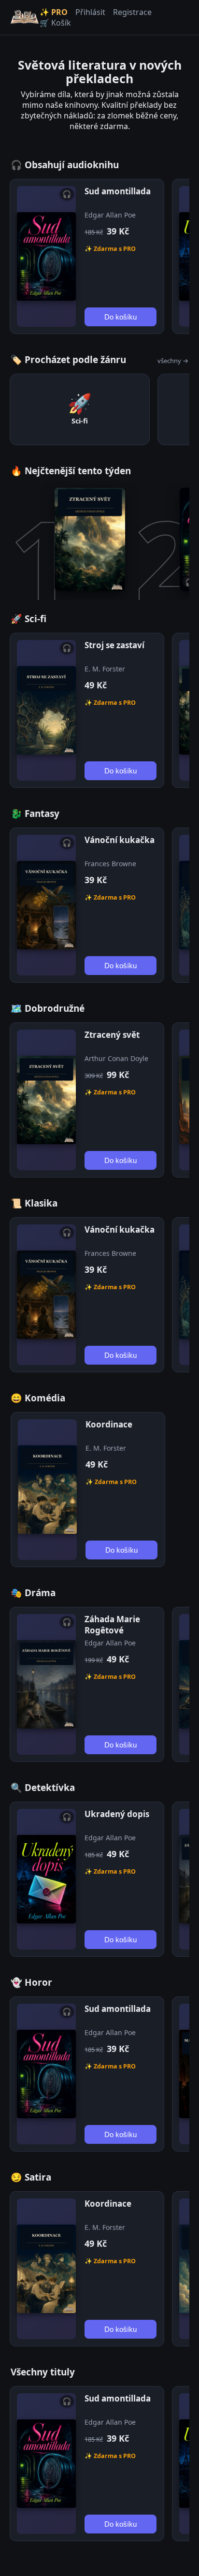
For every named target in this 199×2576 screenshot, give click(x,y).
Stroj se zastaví (114, 645)
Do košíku (121, 317)
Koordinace (109, 1424)
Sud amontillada (118, 191)
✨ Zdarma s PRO (110, 249)
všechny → (173, 361)
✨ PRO (54, 12)
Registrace (132, 12)
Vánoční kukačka (120, 840)
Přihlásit (90, 12)
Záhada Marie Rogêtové (112, 1625)
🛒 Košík (55, 23)
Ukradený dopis (117, 1814)
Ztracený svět (112, 1035)
